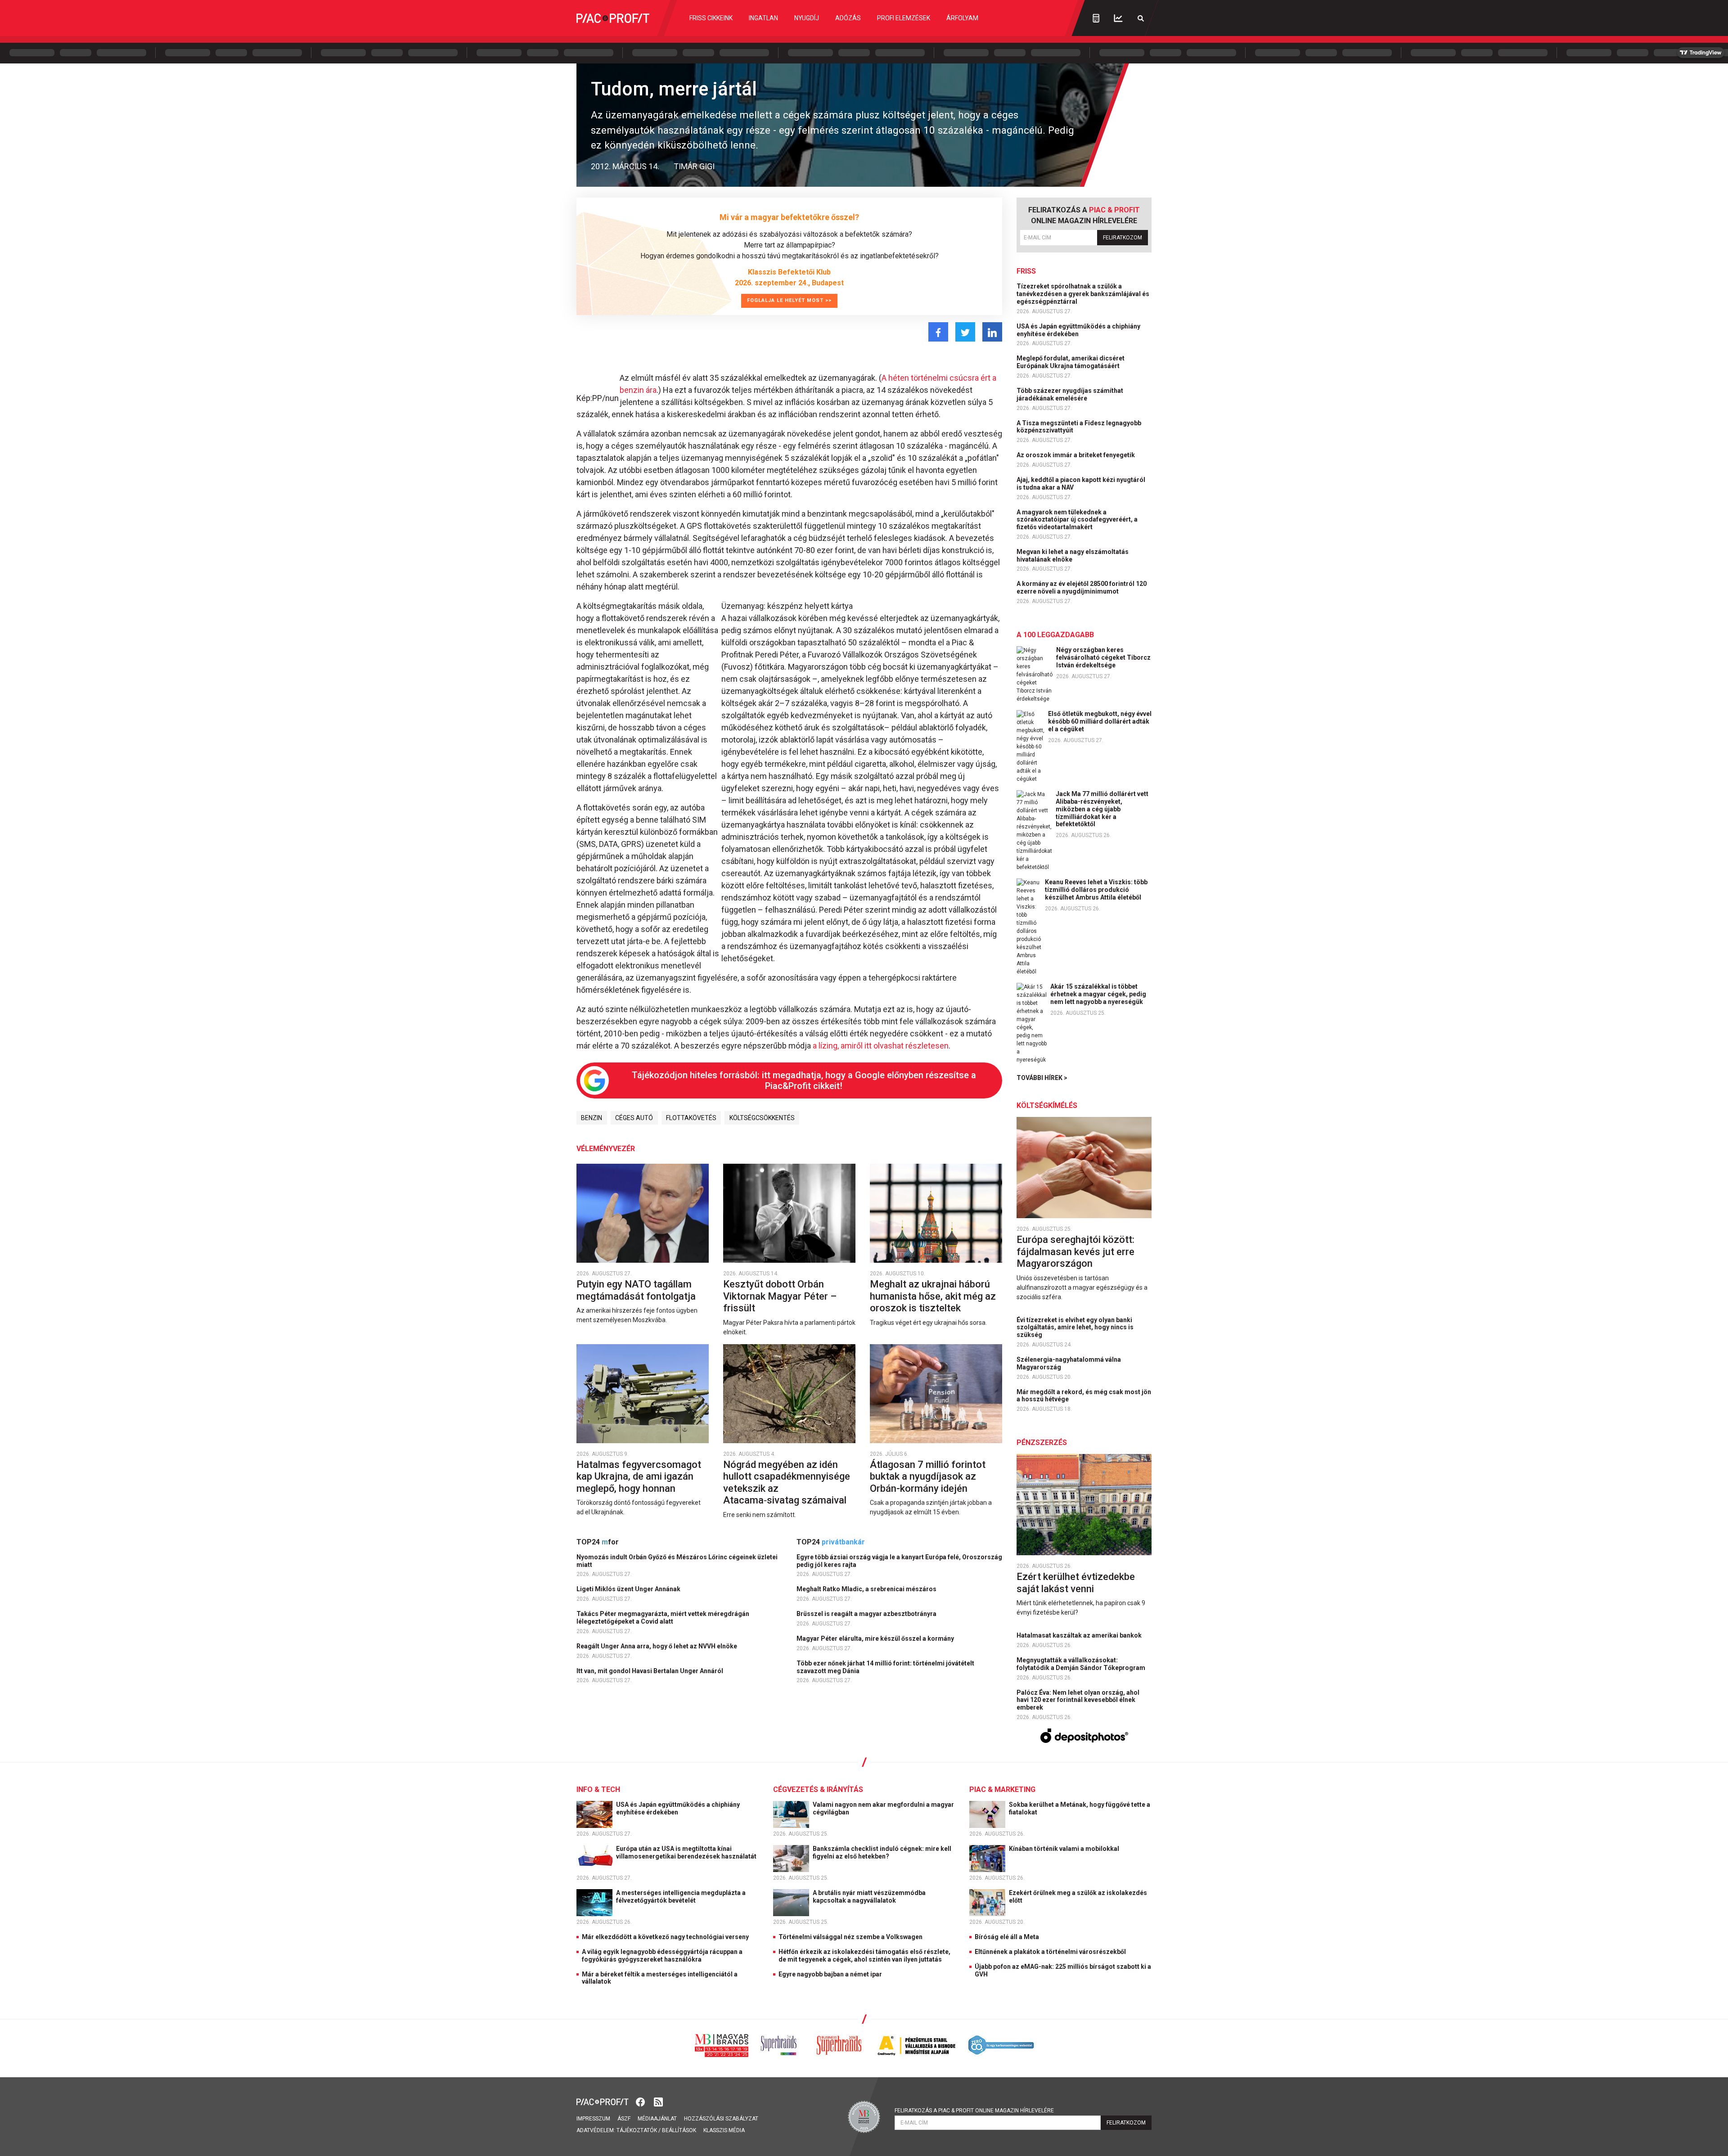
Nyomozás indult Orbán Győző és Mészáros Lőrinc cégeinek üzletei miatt (677, 1561)
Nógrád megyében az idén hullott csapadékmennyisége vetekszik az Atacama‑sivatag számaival (787, 1482)
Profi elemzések (904, 18)
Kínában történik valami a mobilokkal (1065, 1849)
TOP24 (598, 1542)
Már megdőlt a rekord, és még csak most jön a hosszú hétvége (1084, 1396)
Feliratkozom (1123, 238)
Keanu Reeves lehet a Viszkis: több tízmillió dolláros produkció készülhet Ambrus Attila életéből (1096, 890)
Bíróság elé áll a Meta (1007, 1937)
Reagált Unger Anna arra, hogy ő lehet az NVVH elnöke (657, 1646)
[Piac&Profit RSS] (658, 2101)
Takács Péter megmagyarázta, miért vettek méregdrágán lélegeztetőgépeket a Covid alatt (663, 1618)
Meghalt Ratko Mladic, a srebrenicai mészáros (867, 1589)
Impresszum (593, 2119)
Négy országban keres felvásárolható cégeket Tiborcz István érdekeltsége (1103, 657)
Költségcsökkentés (762, 1118)
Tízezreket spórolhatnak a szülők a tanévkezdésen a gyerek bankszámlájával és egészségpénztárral (1083, 294)
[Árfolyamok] (1118, 18)
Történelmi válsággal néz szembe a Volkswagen (850, 1937)
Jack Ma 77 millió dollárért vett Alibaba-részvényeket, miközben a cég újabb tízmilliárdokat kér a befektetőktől (1102, 809)
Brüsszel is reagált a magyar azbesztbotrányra (867, 1614)
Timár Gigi (694, 166)
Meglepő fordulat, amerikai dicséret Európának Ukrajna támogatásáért (1071, 362)
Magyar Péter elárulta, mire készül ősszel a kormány (876, 1638)
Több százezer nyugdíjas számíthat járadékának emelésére (1070, 394)
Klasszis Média (724, 2130)
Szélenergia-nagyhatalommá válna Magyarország (1069, 1363)
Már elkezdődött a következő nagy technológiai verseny (665, 1937)
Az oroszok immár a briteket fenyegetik (1076, 455)
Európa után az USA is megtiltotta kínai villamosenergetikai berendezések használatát (687, 1852)
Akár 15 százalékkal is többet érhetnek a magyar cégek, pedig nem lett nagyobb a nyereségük (1098, 994)
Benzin (592, 1118)
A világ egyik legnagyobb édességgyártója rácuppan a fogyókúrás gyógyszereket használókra (662, 1956)
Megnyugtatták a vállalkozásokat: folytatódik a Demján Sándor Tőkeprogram (1082, 1664)
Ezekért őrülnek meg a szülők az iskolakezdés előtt (1078, 1897)
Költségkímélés (1047, 1105)
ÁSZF (624, 2119)
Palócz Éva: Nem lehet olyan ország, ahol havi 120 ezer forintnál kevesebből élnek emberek (1078, 1700)
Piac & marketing (1002, 1789)
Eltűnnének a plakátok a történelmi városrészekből (1050, 1952)
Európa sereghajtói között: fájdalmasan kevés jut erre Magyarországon (1075, 1251)
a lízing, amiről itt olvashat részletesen (881, 1046)
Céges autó (634, 1118)
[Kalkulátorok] (1096, 18)
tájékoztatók (637, 2130)
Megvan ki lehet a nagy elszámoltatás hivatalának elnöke (1073, 556)
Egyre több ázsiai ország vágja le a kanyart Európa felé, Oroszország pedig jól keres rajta (899, 1561)
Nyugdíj (807, 18)
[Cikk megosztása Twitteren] (965, 332)
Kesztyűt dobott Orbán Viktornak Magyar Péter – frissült (780, 1296)
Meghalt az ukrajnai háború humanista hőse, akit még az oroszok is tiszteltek (933, 1296)
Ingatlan (763, 18)
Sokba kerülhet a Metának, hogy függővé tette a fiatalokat (1080, 1808)
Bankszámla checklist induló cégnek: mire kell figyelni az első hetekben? (882, 1852)
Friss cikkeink (711, 18)
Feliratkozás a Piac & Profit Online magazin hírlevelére (974, 2111)
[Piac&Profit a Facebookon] (641, 2101)
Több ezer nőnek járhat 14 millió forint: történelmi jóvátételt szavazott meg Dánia (885, 1667)
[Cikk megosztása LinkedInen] (992, 332)
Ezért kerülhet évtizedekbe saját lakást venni (1076, 1582)
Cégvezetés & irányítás (818, 1789)
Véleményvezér (606, 1149)
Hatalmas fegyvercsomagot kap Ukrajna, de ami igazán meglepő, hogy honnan (639, 1476)
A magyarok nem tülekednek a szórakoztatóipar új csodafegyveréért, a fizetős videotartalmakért (1077, 520)
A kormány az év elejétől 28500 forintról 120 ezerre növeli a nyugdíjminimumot (1082, 587)
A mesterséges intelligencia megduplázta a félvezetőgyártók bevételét (681, 1897)
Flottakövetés (691, 1118)
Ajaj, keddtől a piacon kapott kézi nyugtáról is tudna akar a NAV (1081, 484)
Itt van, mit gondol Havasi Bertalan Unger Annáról (650, 1671)
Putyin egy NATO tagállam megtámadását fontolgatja (637, 1290)
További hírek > (1042, 1078)
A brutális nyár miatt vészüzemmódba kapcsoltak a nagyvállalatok (869, 1897)
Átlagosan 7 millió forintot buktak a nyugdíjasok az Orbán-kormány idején (928, 1476)
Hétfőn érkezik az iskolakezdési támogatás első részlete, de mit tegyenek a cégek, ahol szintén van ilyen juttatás (864, 1956)
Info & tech (598, 1789)
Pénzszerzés (1042, 1443)
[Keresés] (1141, 18)
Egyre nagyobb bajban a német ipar (830, 1974)
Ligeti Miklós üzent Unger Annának (629, 1589)
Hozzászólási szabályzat (721, 2119)
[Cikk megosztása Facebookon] (938, 332)
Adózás (848, 18)
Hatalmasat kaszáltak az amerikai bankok (1080, 1635)
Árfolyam (962, 18)
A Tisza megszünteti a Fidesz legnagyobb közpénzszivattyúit (1079, 427)
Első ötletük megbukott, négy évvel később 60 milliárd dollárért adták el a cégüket (1100, 721)
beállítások (679, 2130)
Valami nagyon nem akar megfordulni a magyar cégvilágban (883, 1808)
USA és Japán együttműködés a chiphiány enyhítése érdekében (1078, 330)
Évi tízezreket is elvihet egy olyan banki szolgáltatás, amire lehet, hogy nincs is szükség (1075, 1328)
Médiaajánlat (657, 2119)
